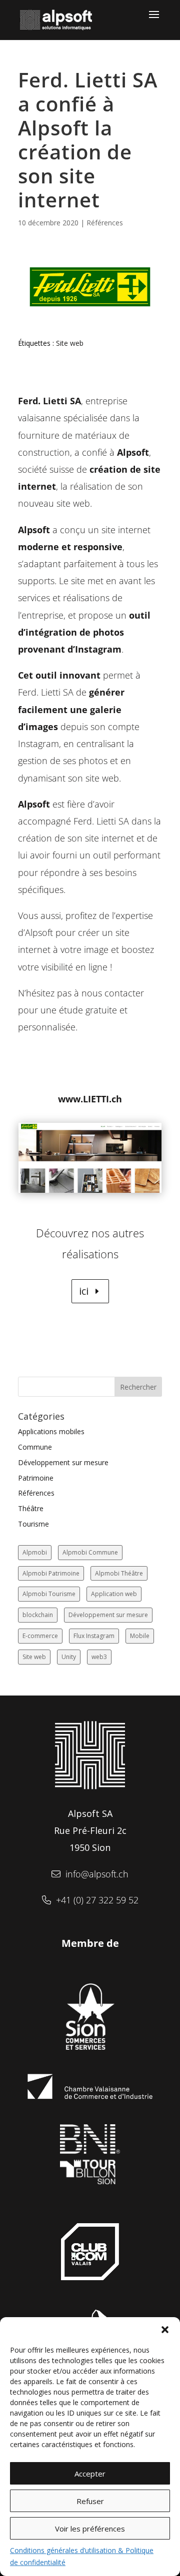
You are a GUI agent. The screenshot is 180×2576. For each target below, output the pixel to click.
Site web (70, 343)
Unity (69, 1657)
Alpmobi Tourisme (49, 1594)
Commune (35, 1447)
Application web (114, 1594)
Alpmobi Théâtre (119, 1573)
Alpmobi (35, 1552)
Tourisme (33, 1524)
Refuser (90, 2501)
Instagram (98, 649)
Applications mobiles (51, 1431)
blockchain (38, 1615)
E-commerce (40, 1636)
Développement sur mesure (63, 1462)
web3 (99, 1657)
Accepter (90, 2474)
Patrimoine (36, 1478)
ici (84, 1291)
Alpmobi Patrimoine (51, 1573)
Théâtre (31, 1508)
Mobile (140, 1636)
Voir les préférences (90, 2529)
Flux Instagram (94, 1636)
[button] (165, 2330)
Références (105, 223)
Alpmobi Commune (90, 1552)
